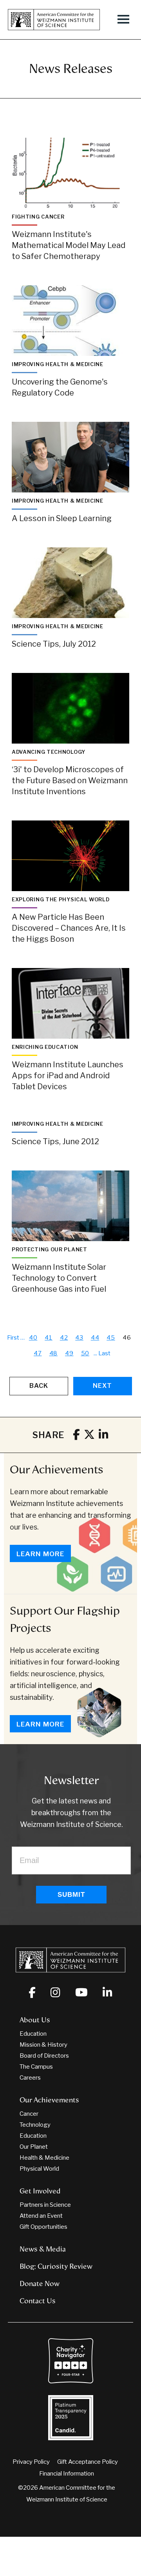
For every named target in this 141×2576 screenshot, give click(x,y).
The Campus (36, 2067)
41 (49, 1338)
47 (38, 1353)
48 (54, 1353)
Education (33, 2034)
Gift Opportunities (43, 2227)
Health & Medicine (44, 2158)
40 (33, 1338)
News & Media (43, 2249)
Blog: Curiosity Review (56, 2266)
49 (69, 1353)
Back (39, 1386)
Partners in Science (45, 2205)
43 (79, 1338)
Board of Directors (44, 2056)
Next (102, 1386)
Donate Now (40, 2284)
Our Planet (34, 2147)
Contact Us (38, 2301)
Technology (35, 2125)
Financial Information (67, 2474)
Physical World (39, 2169)
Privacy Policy (31, 2462)
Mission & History (43, 2045)
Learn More (40, 1554)
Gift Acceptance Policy (88, 2462)
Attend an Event (41, 2216)
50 (85, 1353)
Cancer (29, 2114)
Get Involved (40, 2191)
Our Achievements (57, 1469)
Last (104, 1353)
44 (95, 1338)
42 (64, 1338)
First (13, 1338)
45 (111, 1338)
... (95, 1353)
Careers (30, 2078)
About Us (35, 2020)
